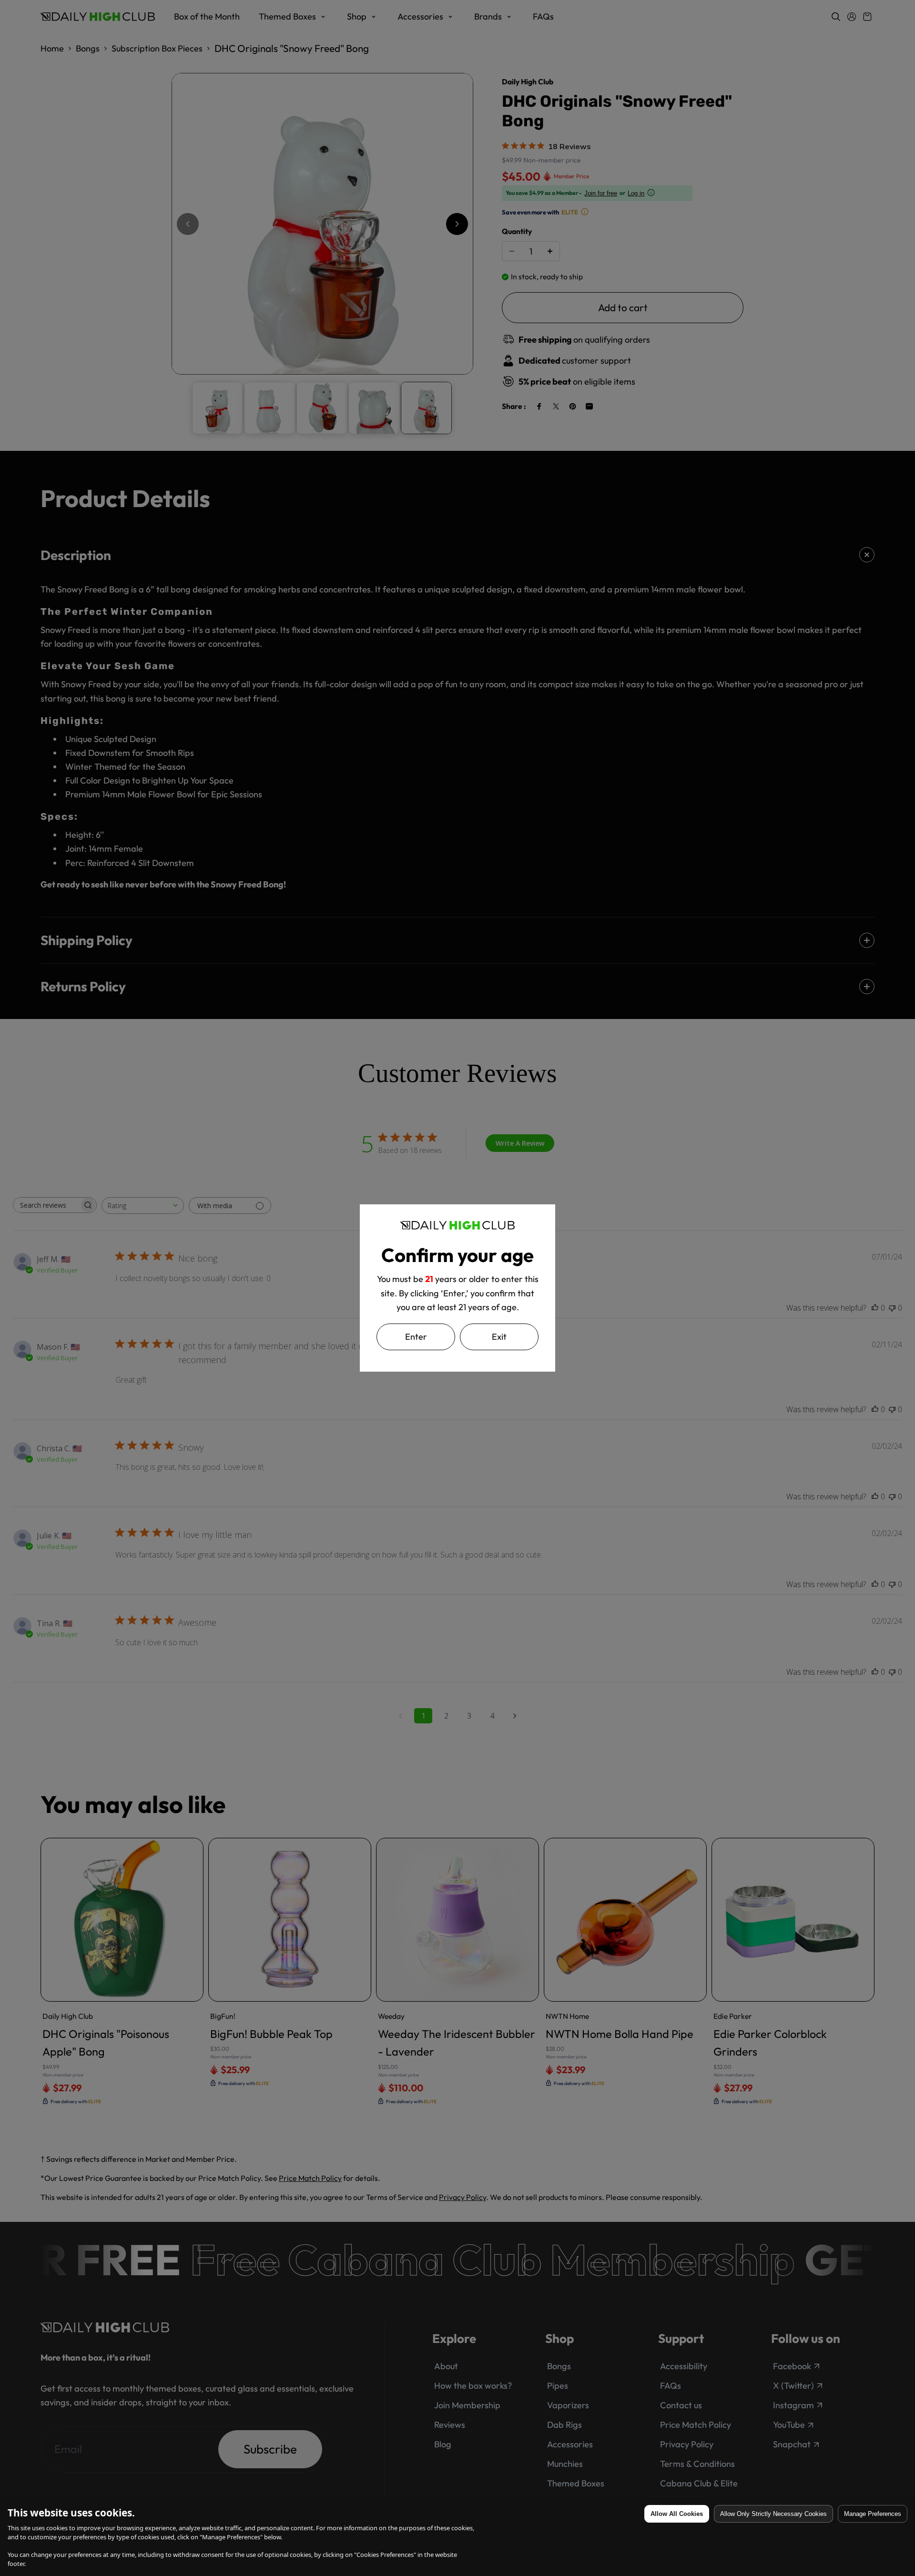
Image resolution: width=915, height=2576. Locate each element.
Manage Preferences (873, 2514)
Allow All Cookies (677, 2514)
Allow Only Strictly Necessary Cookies (773, 2514)
